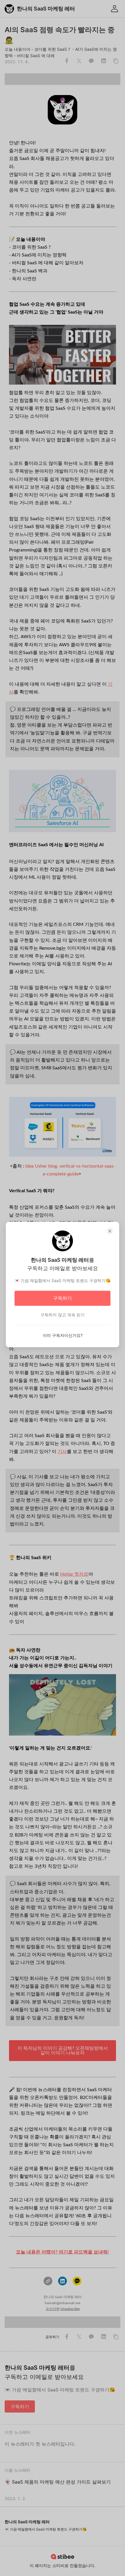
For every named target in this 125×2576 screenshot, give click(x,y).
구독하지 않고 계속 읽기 (63, 1315)
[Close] (110, 1231)
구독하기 (63, 1298)
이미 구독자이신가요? (63, 1335)
